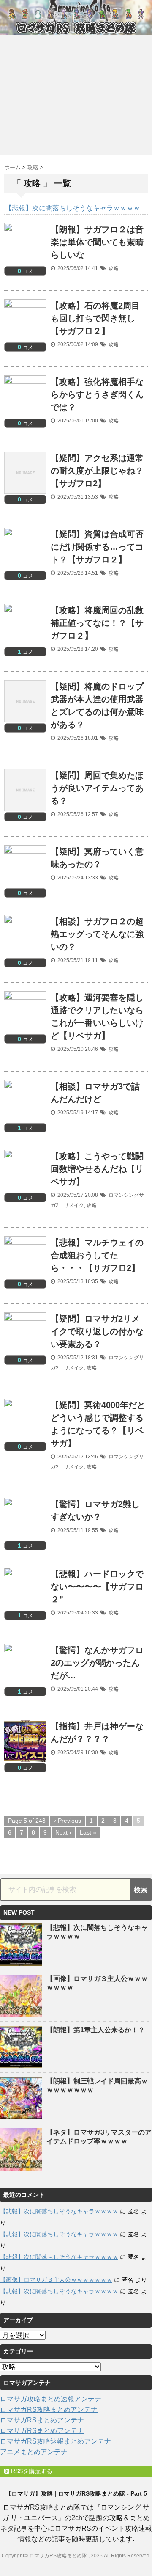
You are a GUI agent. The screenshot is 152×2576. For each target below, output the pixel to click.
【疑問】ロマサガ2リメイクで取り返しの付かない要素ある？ (97, 1331)
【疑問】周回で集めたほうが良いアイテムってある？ (97, 788)
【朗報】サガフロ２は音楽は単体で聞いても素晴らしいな (97, 242)
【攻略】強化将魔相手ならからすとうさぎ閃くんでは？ (97, 394)
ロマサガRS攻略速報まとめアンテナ (56, 2441)
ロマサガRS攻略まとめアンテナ (49, 2409)
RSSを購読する (31, 2471)
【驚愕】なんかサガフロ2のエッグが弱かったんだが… (97, 1663)
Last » (88, 1832)
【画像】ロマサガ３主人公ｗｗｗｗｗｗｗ (56, 2280)
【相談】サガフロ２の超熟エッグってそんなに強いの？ (97, 934)
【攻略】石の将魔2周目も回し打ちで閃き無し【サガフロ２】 (95, 318)
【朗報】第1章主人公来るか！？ (96, 2030)
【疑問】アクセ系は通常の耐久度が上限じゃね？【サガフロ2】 (97, 471)
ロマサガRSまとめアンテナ (42, 2420)
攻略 (114, 268)
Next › (63, 1832)
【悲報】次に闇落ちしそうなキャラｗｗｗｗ (59, 2211)
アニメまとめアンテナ (34, 2452)
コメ (25, 271)
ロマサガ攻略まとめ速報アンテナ (51, 2399)
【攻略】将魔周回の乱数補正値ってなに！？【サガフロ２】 (97, 623)
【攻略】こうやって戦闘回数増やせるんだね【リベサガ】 (97, 1169)
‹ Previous (68, 1821)
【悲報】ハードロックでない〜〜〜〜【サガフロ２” (97, 1587)
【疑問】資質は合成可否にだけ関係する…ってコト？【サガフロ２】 (97, 547)
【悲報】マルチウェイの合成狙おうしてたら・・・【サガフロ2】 (97, 1255)
